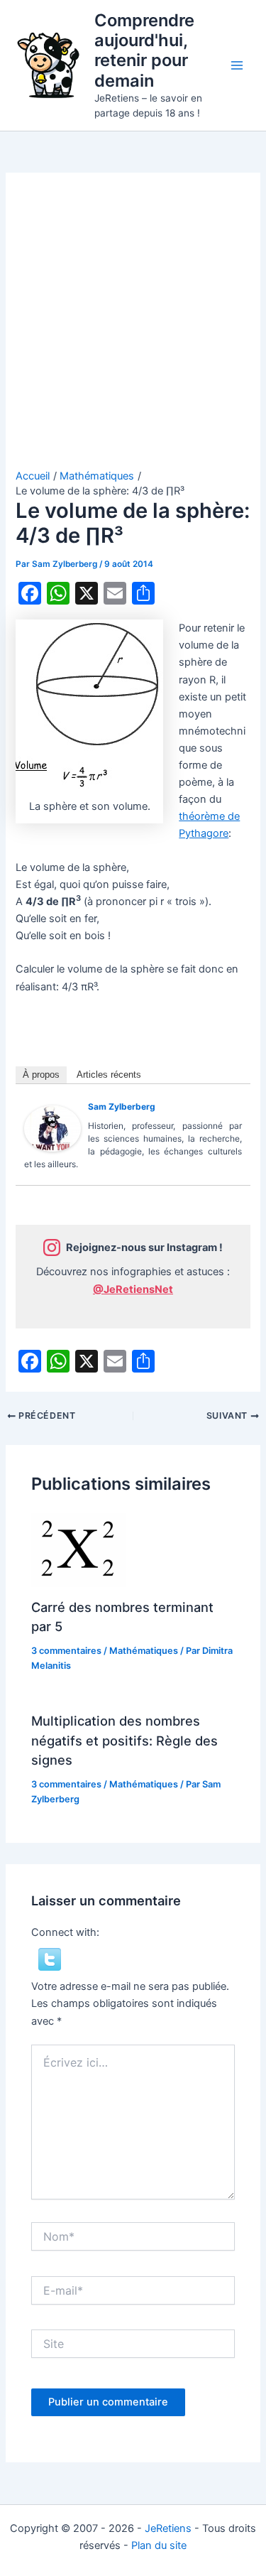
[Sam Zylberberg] (52, 1128)
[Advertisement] (133, 329)
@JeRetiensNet (133, 1289)
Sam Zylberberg (122, 1106)
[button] (50, 1959)
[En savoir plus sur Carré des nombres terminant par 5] (78, 1549)
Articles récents (109, 1075)
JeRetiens (168, 2528)
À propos (41, 1075)
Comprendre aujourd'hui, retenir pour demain (144, 50)
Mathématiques (144, 1651)
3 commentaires (66, 1651)
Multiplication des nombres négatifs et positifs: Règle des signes (124, 1740)
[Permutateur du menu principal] (237, 65)
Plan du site (159, 2545)
